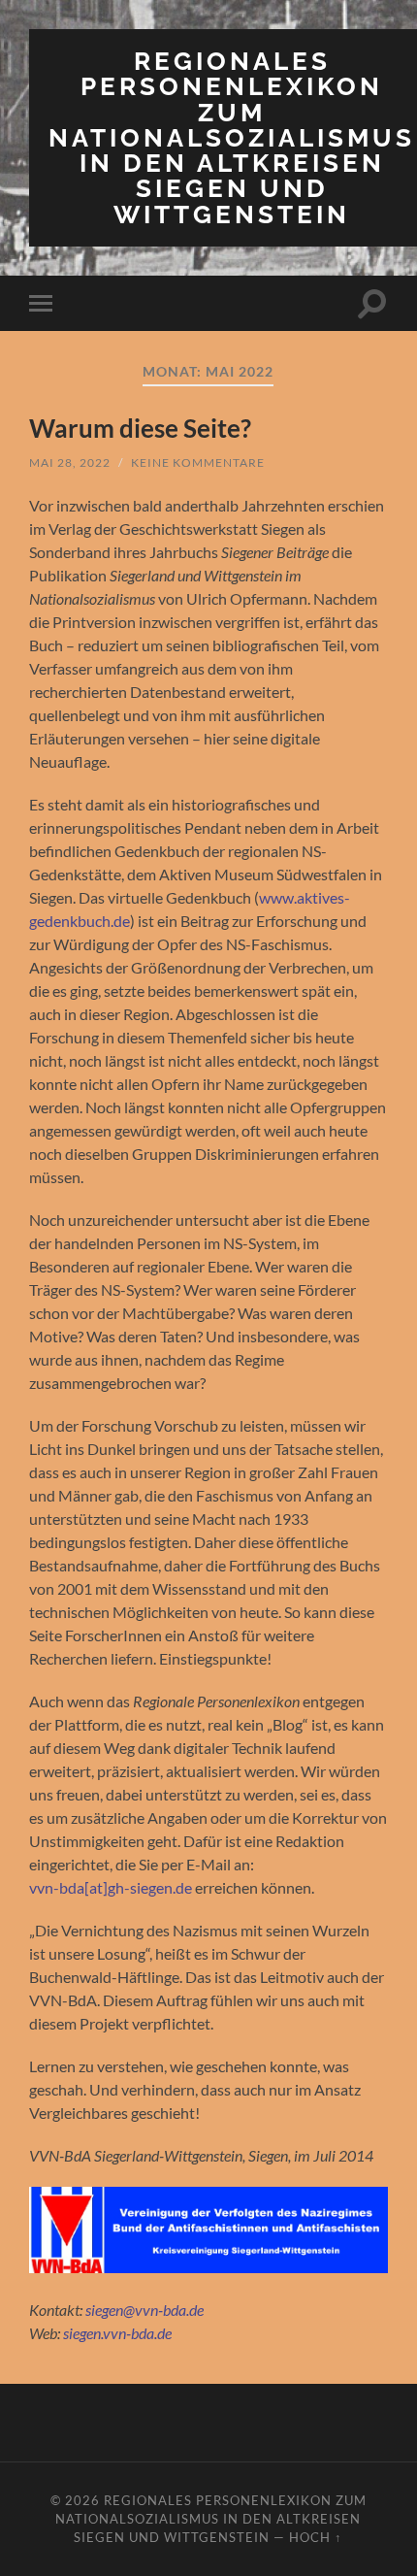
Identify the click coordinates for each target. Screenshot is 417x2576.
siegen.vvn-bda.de (117, 2333)
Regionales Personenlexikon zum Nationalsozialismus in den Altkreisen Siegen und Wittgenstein (232, 137)
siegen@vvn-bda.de (144, 2310)
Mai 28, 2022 (70, 462)
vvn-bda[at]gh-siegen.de (111, 1887)
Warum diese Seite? (140, 428)
